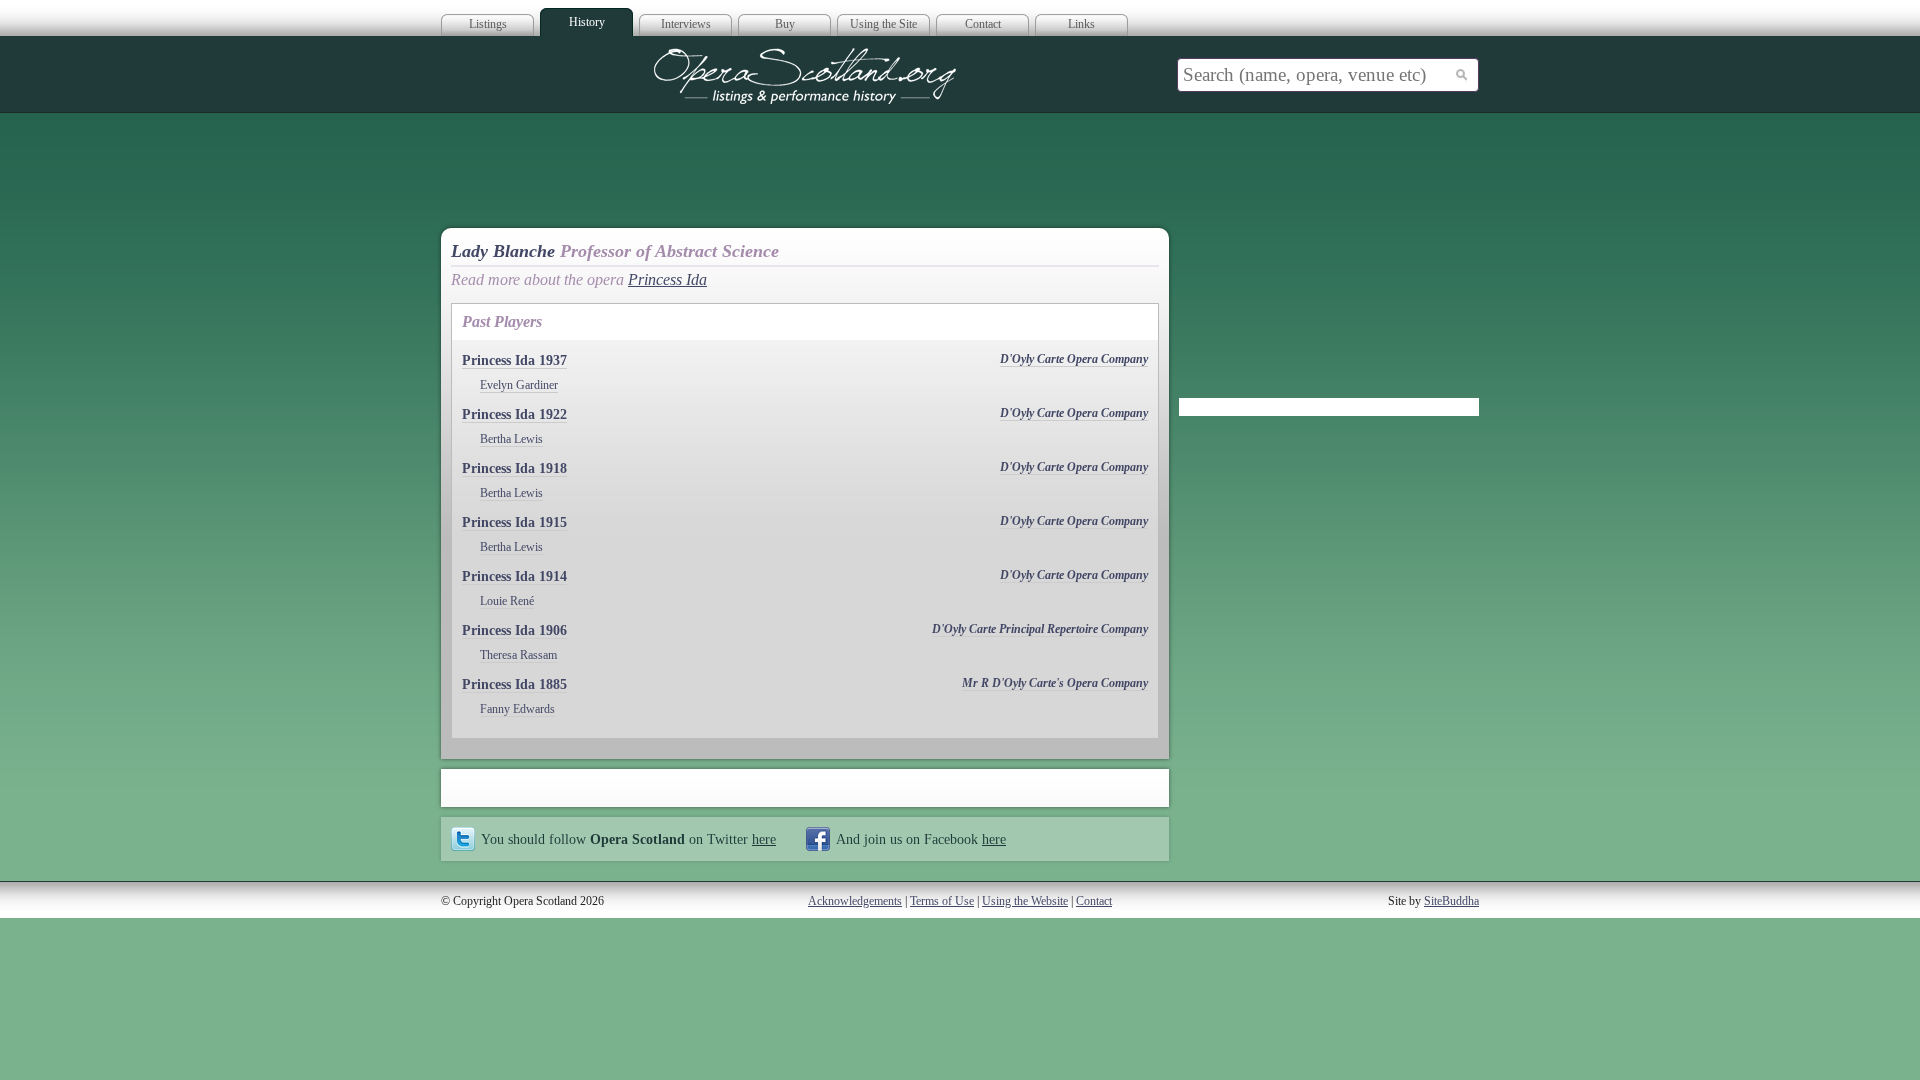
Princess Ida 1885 (514, 684)
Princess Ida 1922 (514, 414)
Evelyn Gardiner (519, 385)
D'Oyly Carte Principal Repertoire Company (1040, 629)
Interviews (686, 24)
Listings (488, 24)
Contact (983, 24)
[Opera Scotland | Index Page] (805, 76)
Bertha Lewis (511, 439)
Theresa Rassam (518, 655)
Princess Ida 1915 (514, 522)
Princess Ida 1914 (514, 576)
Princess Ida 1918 (514, 468)
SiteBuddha (1451, 901)
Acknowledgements (855, 901)
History (587, 22)
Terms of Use (942, 901)
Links (1081, 24)
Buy (785, 24)
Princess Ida (667, 279)
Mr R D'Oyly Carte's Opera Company (1055, 683)
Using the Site (883, 24)
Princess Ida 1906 (514, 630)
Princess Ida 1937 (514, 360)
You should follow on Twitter (628, 839)
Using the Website (1025, 901)
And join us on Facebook (921, 839)
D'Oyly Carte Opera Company (1074, 359)
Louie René (507, 601)
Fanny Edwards (517, 709)
